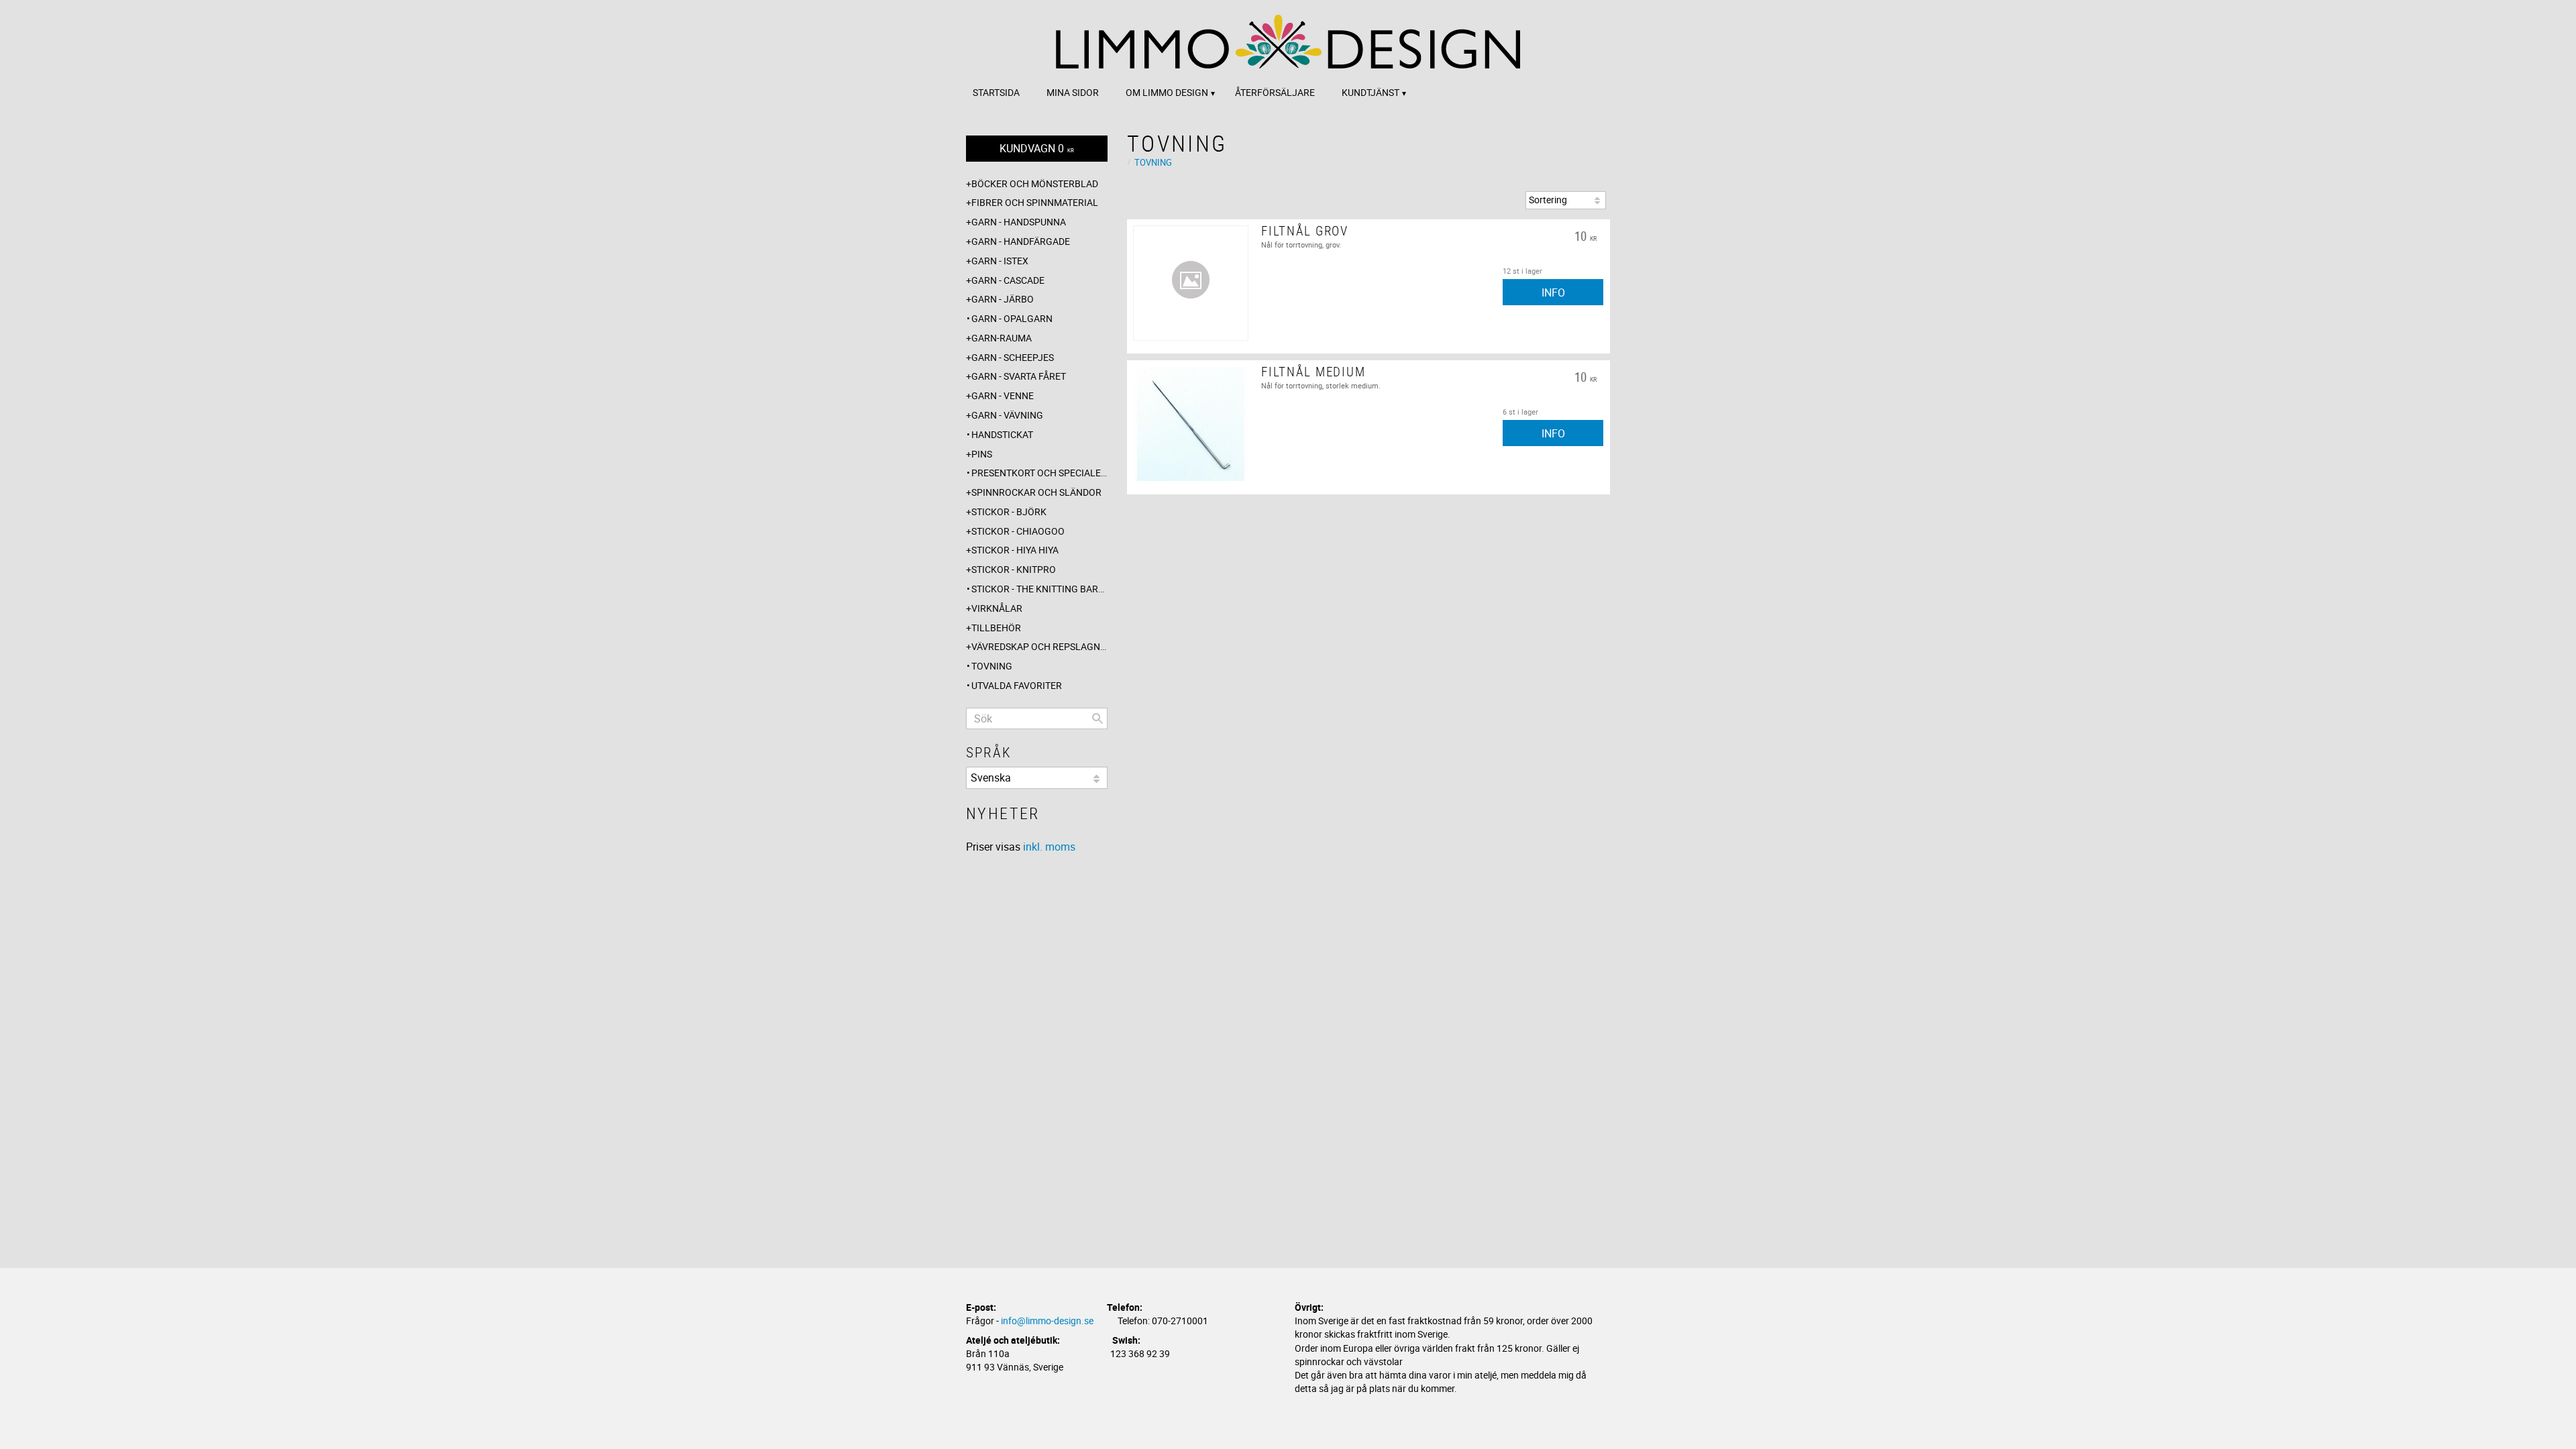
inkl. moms (1049, 847)
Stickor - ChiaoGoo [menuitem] (1018, 531)
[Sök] (1097, 718)
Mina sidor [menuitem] (1073, 92)
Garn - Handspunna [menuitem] (1019, 222)
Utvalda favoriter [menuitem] (1017, 685)
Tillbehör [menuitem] (996, 628)
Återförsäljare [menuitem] (1275, 92)
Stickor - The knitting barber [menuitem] (1039, 589)
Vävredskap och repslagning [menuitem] (1039, 646)
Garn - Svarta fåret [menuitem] (1019, 376)
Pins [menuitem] (982, 454)
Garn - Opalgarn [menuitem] (1012, 318)
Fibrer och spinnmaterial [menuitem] (1035, 202)
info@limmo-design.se (1047, 1321)
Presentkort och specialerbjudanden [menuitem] (1039, 473)
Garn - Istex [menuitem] (1000, 261)
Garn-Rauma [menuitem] (1002, 338)
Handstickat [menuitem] (1002, 434)
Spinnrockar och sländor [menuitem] (1036, 492)
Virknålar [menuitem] (997, 608)
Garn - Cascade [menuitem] (1008, 280)
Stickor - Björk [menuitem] (1009, 512)
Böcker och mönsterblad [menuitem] (1035, 183)
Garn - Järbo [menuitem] (1003, 299)
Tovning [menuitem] (992, 666)
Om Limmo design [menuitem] (1167, 92)
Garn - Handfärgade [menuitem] (1021, 241)
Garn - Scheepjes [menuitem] (1013, 357)
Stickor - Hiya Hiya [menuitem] (1015, 550)
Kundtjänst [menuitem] (1371, 92)
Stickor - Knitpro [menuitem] (1014, 569)
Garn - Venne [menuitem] (1003, 395)
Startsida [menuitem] (996, 92)
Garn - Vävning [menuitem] (1007, 415)
